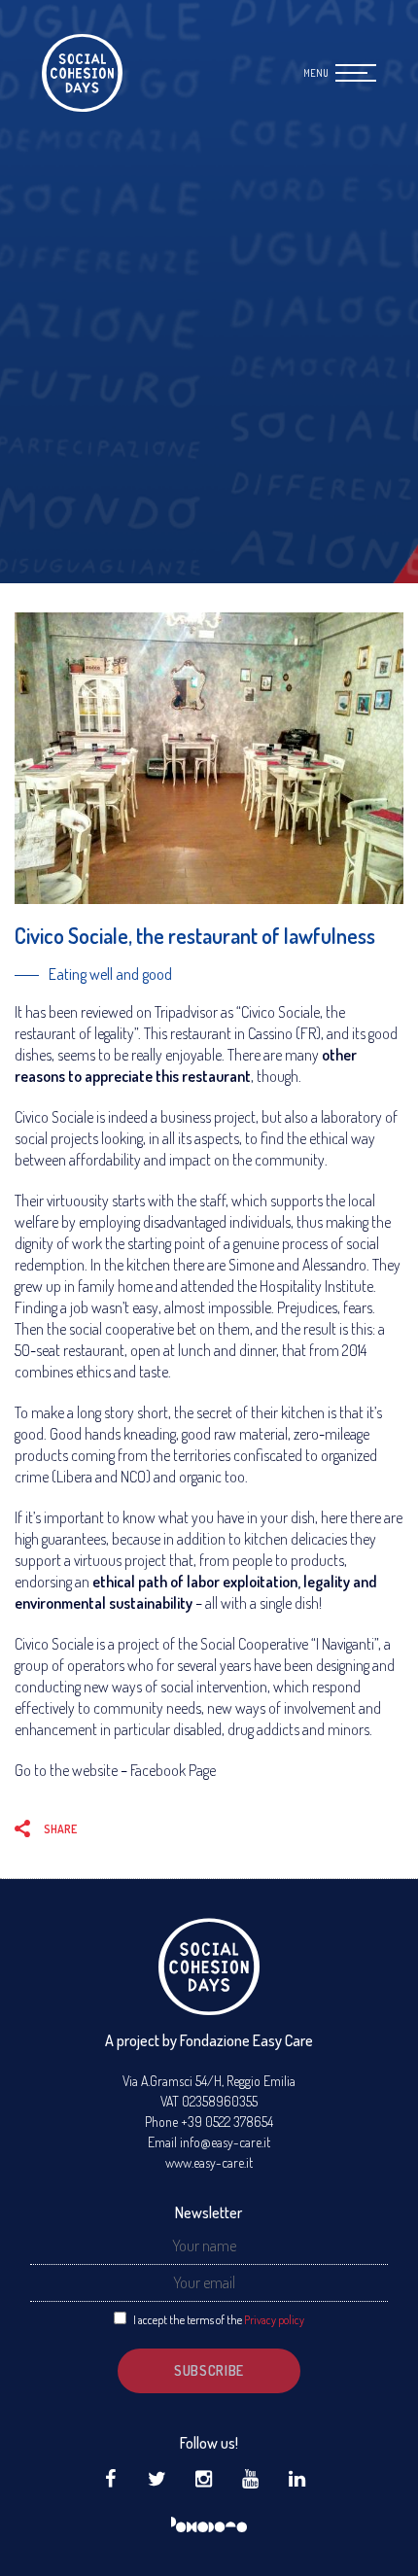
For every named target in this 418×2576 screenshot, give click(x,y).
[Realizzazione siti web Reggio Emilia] (209, 2525)
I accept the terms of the (219, 2320)
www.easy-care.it (209, 2162)
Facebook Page (173, 1770)
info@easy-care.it (225, 2142)
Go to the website (66, 1770)
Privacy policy (274, 2320)
